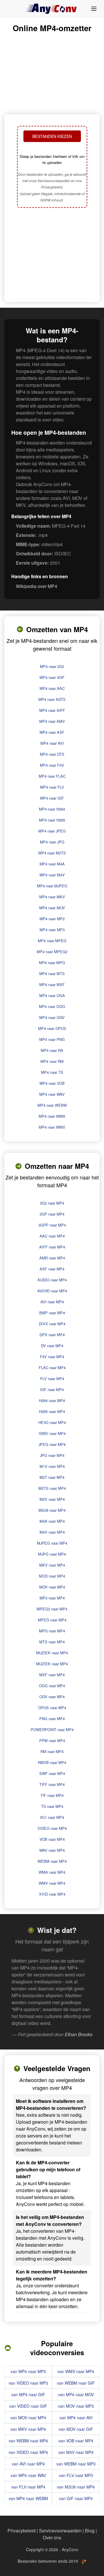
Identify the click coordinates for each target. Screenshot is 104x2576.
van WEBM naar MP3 (76, 2464)
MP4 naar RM (52, 1061)
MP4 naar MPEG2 (52, 952)
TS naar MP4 (52, 1806)
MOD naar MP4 (52, 1576)
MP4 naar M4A (52, 864)
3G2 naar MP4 (52, 1203)
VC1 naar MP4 (52, 1817)
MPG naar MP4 (52, 1631)
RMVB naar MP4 (52, 1762)
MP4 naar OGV (52, 1017)
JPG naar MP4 (52, 1455)
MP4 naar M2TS (52, 853)
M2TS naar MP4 (52, 1488)
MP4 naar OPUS (52, 1028)
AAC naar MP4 (52, 1236)
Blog (90, 2531)
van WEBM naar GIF (76, 2383)
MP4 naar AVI (52, 743)
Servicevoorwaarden (60, 2531)
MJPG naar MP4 (52, 1554)
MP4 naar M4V (52, 875)
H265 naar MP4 (52, 1411)
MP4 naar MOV (52, 908)
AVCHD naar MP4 (52, 1291)
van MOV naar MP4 (28, 2418)
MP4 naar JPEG (52, 831)
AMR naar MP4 (52, 1258)
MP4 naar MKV (52, 897)
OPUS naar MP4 (52, 1708)
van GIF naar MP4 (76, 2498)
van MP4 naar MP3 (28, 2371)
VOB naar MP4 (52, 1839)
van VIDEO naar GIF (28, 2406)
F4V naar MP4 (52, 1357)
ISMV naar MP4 (52, 1433)
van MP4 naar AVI (76, 2418)
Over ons (52, 2537)
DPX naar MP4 (52, 1335)
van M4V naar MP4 (76, 2452)
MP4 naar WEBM (52, 1105)
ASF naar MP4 (52, 1269)
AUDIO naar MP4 (52, 1280)
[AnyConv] (52, 9)
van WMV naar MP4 (76, 2371)
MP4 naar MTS (52, 974)
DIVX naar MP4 (52, 1324)
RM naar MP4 (52, 1751)
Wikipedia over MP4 (37, 586)
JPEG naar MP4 (52, 1444)
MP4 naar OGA (52, 995)
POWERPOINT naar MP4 (52, 1730)
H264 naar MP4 (52, 1400)
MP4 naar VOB (52, 1083)
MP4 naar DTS (52, 754)
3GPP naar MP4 (52, 1225)
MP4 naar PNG (52, 1039)
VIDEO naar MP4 (52, 1828)
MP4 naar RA (52, 1050)
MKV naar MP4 (52, 1565)
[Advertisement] (52, 255)
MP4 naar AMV (52, 721)
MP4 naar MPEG (52, 941)
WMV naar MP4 (52, 1883)
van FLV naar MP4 (28, 2487)
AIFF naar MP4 (52, 1247)
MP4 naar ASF (52, 732)
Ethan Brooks (79, 2034)
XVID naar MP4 (52, 1894)
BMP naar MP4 (52, 1313)
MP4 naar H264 (52, 809)
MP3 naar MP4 (52, 1598)
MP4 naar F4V (52, 765)
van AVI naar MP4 (28, 2464)
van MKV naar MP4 (28, 2429)
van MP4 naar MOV (76, 2394)
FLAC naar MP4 (52, 1368)
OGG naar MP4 (52, 1686)
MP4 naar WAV (52, 1094)
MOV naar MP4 (52, 1587)
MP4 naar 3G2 (52, 666)
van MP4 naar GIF (28, 2394)
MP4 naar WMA (52, 1116)
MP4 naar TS (52, 1072)
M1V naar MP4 (52, 1466)
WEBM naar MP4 (52, 1861)
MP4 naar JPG (52, 842)
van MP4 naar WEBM (28, 2498)
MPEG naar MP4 (52, 1620)
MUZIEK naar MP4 (52, 1653)
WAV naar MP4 (52, 1850)
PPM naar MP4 (52, 1740)
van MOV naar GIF (76, 2429)
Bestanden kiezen (52, 136)
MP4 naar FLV (52, 787)
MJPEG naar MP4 (52, 1543)
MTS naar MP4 (52, 1642)
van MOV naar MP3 (76, 2406)
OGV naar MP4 (52, 1697)
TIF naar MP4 (52, 1795)
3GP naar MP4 (52, 1214)
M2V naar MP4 (52, 1499)
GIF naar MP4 (52, 1389)
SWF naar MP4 (52, 1773)
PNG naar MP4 (52, 1719)
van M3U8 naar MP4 (76, 2487)
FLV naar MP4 (52, 1378)
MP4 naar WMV (52, 1127)
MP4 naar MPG (52, 963)
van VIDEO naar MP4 (28, 2452)
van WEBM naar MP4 (28, 2441)
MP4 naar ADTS (52, 699)
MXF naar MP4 (52, 1675)
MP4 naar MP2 (52, 919)
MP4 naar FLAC (52, 776)
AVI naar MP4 (52, 1302)
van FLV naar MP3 (76, 2475)
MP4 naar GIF (52, 798)
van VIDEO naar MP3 (28, 2383)
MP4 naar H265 (52, 820)
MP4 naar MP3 (52, 930)
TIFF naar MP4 (52, 1784)
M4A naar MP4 (52, 1521)
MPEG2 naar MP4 (52, 1609)
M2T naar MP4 (52, 1477)
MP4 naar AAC (52, 688)
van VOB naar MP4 (76, 2441)
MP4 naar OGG (52, 1006)
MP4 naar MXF (52, 984)
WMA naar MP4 (52, 1872)
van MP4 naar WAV (28, 2475)
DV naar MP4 (52, 1346)
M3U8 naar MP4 (52, 1510)
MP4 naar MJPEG (52, 886)
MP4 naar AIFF (52, 710)
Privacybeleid (22, 2531)
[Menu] (94, 9)
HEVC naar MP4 (52, 1422)
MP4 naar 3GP (52, 677)
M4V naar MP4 (52, 1532)
